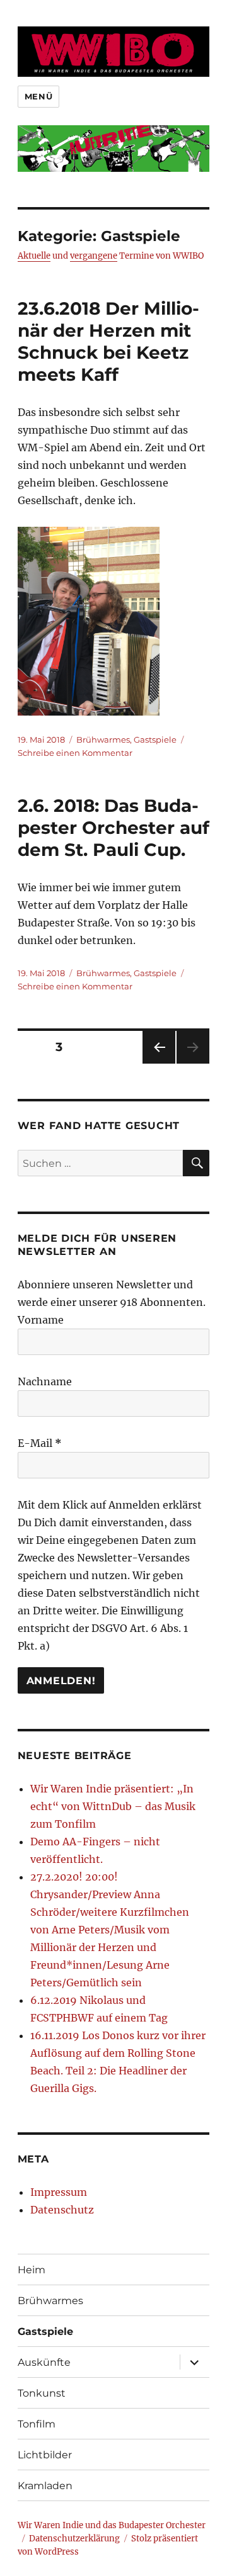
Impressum (59, 2192)
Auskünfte (44, 2362)
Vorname (41, 1320)
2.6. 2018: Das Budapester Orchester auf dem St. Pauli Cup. (113, 828)
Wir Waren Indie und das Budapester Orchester (112, 2525)
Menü (38, 96)
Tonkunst (42, 2393)
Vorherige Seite (158, 1063)
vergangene (94, 256)
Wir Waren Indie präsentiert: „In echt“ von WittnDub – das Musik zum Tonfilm (113, 1806)
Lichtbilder (45, 2455)
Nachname (45, 1381)
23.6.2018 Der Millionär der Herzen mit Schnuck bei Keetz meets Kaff (108, 341)
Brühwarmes (103, 740)
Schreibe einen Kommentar (75, 753)
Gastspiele (155, 740)
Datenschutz (62, 2210)
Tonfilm (37, 2424)
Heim (32, 2270)
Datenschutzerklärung (74, 2539)
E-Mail (40, 1443)
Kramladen (45, 2486)
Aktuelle (34, 256)
